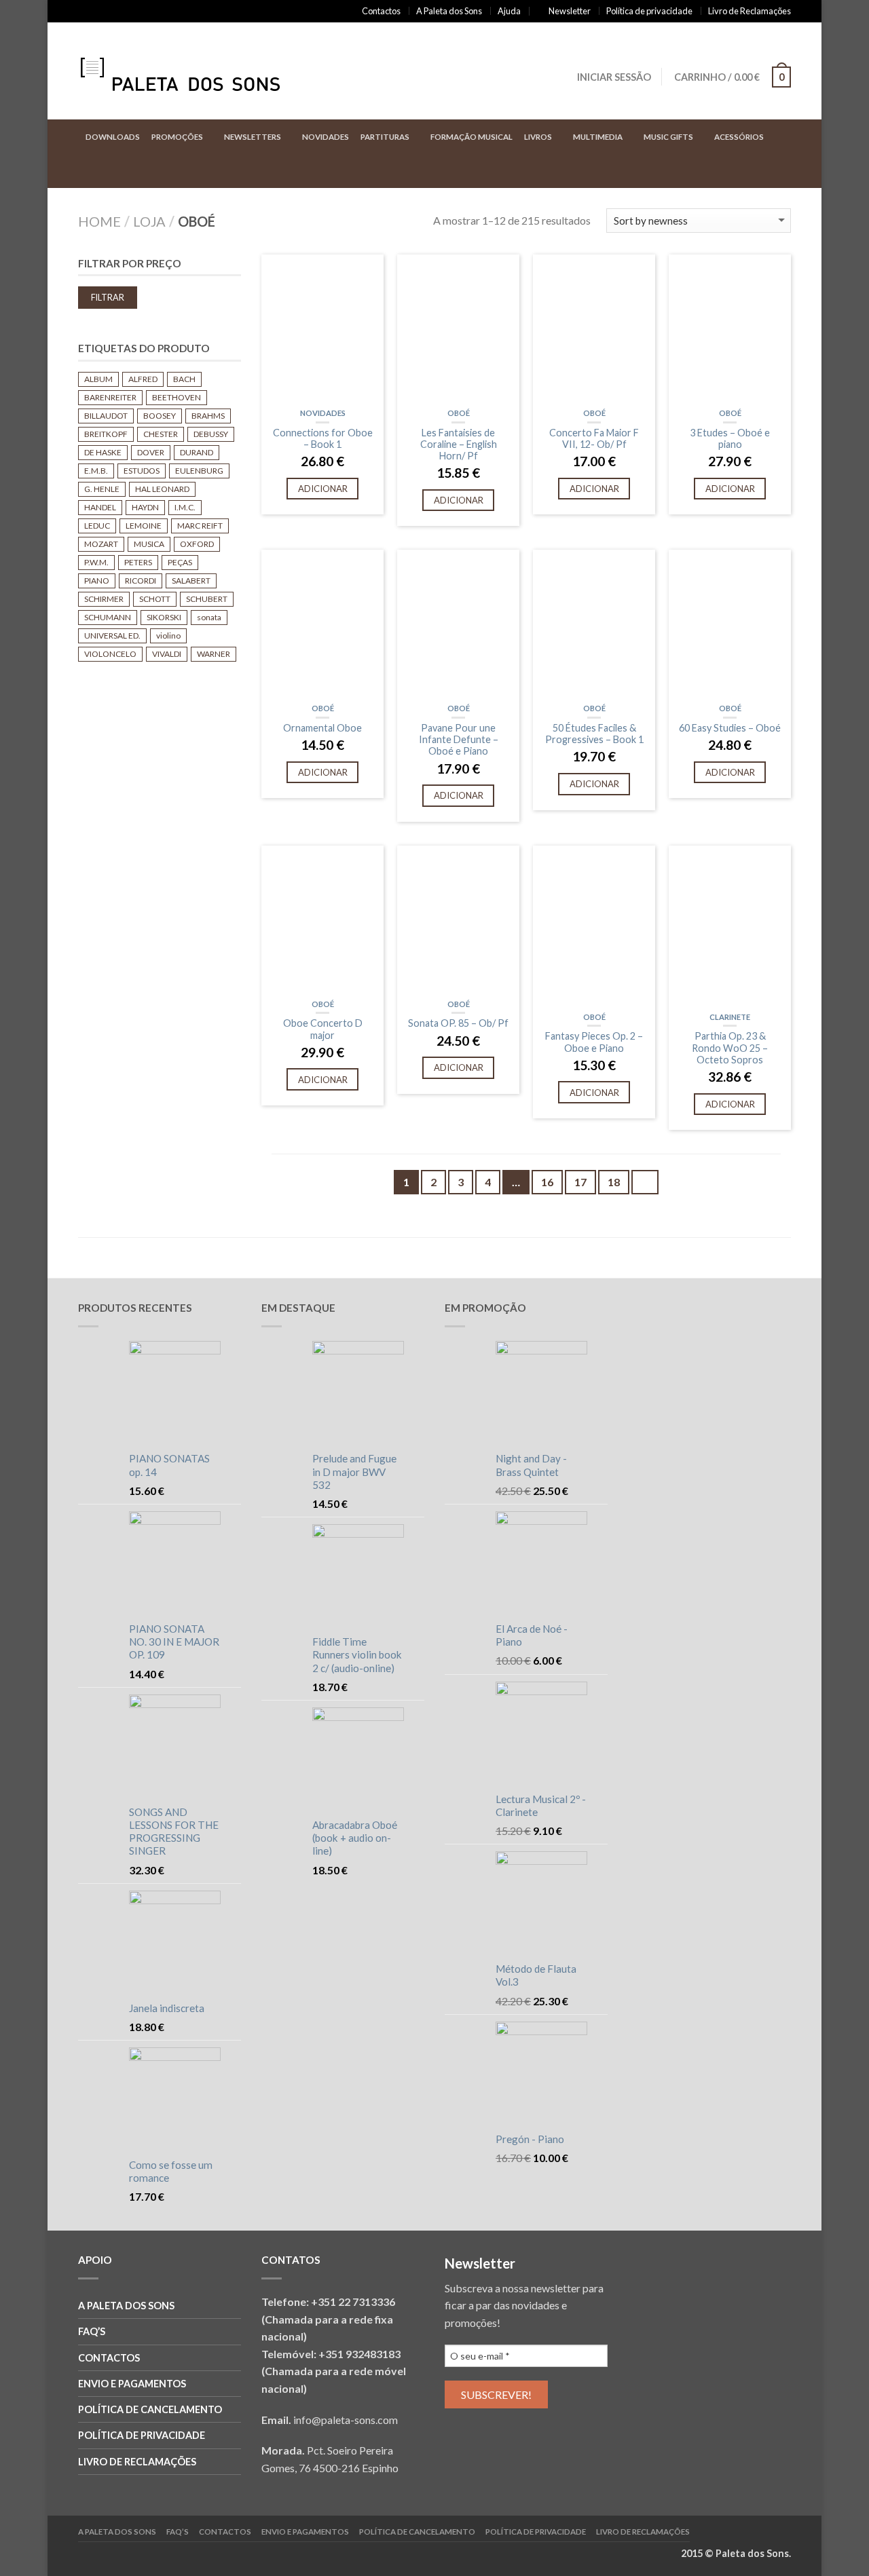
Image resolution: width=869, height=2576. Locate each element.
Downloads (113, 137)
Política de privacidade (649, 11)
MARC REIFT (200, 526)
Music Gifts (668, 137)
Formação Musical (472, 137)
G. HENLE (102, 489)
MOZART (101, 544)
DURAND (197, 452)
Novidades (326, 137)
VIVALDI (167, 654)
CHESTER (161, 434)
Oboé (459, 413)
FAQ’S (92, 2331)
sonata (209, 617)
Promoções (177, 137)
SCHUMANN (108, 617)
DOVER (151, 452)
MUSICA (149, 544)
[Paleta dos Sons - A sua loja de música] (193, 71)
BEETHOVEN (177, 397)
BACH (184, 379)
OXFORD (197, 544)
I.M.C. (185, 507)
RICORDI (141, 581)
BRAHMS (208, 416)
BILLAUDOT (106, 416)
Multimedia (598, 137)
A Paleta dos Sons (449, 11)
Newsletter (570, 11)
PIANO (97, 581)
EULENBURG (199, 471)
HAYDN (145, 507)
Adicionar (323, 489)
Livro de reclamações (137, 2462)
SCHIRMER (104, 599)
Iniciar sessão (614, 77)
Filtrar (108, 298)
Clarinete (730, 1017)
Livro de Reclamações (750, 11)
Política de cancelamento (150, 2409)
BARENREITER (110, 397)
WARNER (214, 654)
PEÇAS (180, 562)
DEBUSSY (211, 434)
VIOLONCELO (110, 654)
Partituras (385, 137)
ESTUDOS (142, 471)
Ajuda (509, 11)
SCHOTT (155, 599)
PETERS (138, 562)
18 (614, 1182)
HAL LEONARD (162, 489)
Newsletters (253, 137)
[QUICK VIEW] (322, 329)
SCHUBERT (207, 599)
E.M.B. (96, 471)
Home (99, 221)
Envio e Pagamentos (132, 2384)
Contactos (381, 11)
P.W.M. (96, 562)
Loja (149, 221)
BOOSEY (160, 416)
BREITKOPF (106, 434)
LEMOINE (144, 526)
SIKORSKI (164, 617)
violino (168, 636)
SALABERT (191, 581)
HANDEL (100, 507)
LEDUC (97, 526)
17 (580, 1182)
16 (547, 1182)
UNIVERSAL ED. (112, 636)
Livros (538, 137)
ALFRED (143, 379)
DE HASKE (103, 452)
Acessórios (739, 137)
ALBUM (98, 379)
